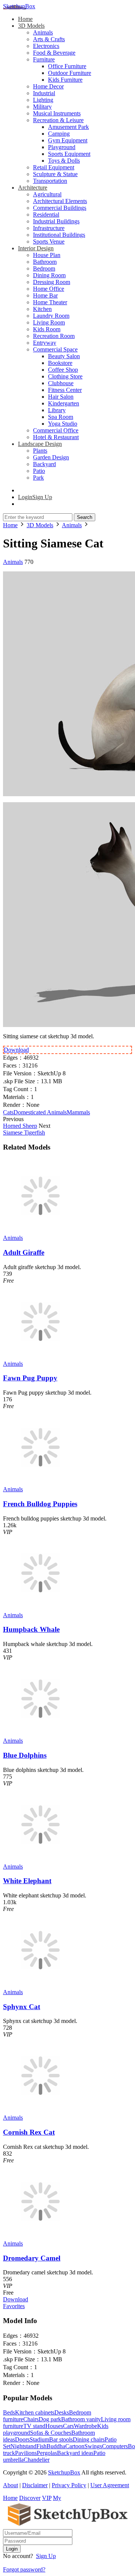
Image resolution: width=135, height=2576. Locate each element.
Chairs (31, 2419)
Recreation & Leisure (58, 120)
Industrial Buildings (56, 221)
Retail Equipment (54, 167)
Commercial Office (56, 430)
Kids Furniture (65, 80)
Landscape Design (40, 444)
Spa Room (61, 417)
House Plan (47, 255)
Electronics (46, 46)
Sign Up (46, 2556)
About (10, 2485)
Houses (54, 2426)
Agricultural (47, 194)
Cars (68, 2426)
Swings (93, 2446)
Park (38, 478)
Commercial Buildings (60, 208)
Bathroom (45, 262)
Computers (115, 2446)
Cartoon (75, 2446)
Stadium (39, 2439)
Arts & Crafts (49, 39)
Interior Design (36, 248)
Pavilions (26, 2453)
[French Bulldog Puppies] (40, 1482)
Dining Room (49, 275)
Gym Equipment (68, 140)
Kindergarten (64, 403)
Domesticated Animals (40, 1112)
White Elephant (27, 1881)
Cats (8, 1112)
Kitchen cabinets (35, 2412)
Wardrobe (85, 2426)
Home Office (49, 289)
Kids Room (47, 329)
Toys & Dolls (64, 161)
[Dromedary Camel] (40, 2237)
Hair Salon (61, 397)
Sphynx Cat (22, 2007)
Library (57, 410)
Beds (9, 2412)
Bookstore (60, 363)
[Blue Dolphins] (40, 1734)
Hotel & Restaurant (56, 437)
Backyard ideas (75, 2453)
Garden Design (51, 457)
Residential (46, 215)
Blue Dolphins (25, 1755)
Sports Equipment (69, 154)
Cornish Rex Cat (29, 2132)
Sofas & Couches (51, 2433)
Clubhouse (61, 383)
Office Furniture (67, 66)
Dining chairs (89, 2439)
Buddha (56, 2446)
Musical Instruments (57, 113)
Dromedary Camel (32, 2258)
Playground (62, 147)
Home (25, 19)
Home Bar (45, 295)
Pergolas (47, 2453)
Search (85, 517)
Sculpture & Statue (55, 174)
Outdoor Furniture (70, 73)
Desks (62, 2412)
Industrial (44, 93)
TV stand (34, 2426)
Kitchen (42, 309)
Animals (43, 32)
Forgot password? (24, 2569)
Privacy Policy (69, 2485)
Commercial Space (55, 349)
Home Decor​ (48, 86)
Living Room (49, 322)
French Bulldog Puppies (40, 1504)
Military (42, 107)
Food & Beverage (54, 53)
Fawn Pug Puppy (30, 1378)
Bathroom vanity (81, 2419)
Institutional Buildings (59, 235)
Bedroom (44, 268)
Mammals (78, 1112)
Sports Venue (49, 241)
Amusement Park (68, 127)
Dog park (50, 2419)
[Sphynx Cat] (40, 1985)
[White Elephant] (40, 1860)
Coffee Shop (63, 370)
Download (16, 1050)
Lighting (43, 100)
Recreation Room (54, 336)
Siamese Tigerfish (24, 1133)
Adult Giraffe (24, 1252)
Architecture (33, 188)
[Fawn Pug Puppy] (40, 1357)
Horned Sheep (20, 1126)
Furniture (44, 59)
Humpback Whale (31, 1629)
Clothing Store (65, 376)
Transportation (50, 181)
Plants (40, 451)
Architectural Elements (60, 201)
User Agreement (110, 2485)
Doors (22, 2439)
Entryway (45, 343)
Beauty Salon (64, 356)
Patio (39, 471)
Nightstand (23, 2446)
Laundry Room (51, 316)
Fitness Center (65, 390)
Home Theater (50, 302)
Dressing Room (52, 282)
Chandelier (37, 2460)
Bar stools (61, 2439)
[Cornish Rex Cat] (40, 2111)
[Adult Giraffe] (40, 1231)
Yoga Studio (63, 424)
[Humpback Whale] (40, 1608)
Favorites (14, 2306)
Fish (41, 2446)
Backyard (44, 464)
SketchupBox (19, 6)
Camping (59, 134)
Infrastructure (49, 228)
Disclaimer (35, 2485)
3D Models (31, 26)
